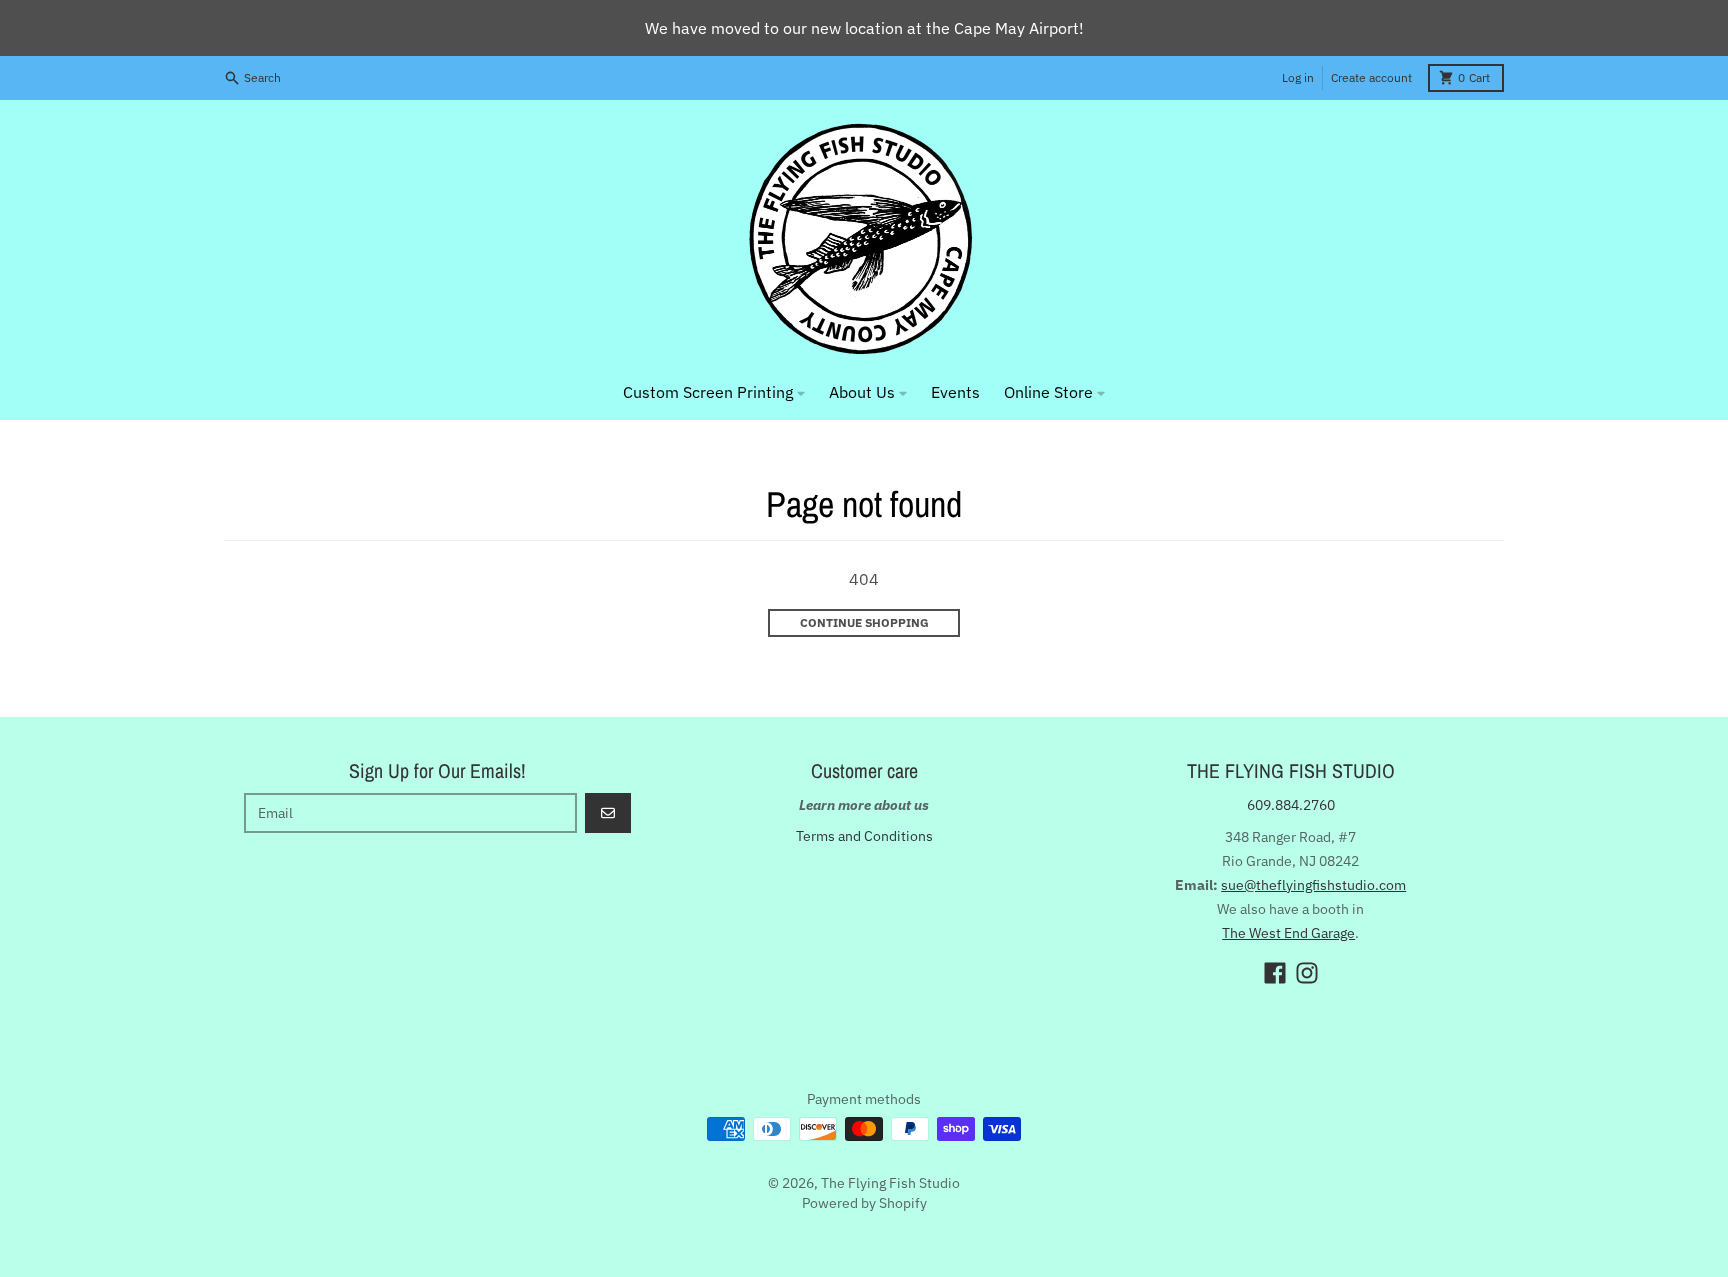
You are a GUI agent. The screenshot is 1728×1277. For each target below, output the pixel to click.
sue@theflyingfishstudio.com (1313, 885)
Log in (1298, 77)
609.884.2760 (1291, 805)
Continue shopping (864, 622)
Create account (1371, 77)
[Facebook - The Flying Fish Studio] (1275, 973)
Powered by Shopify (864, 1203)
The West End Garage (1288, 933)
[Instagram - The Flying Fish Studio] (1307, 973)
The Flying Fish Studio (890, 1183)
